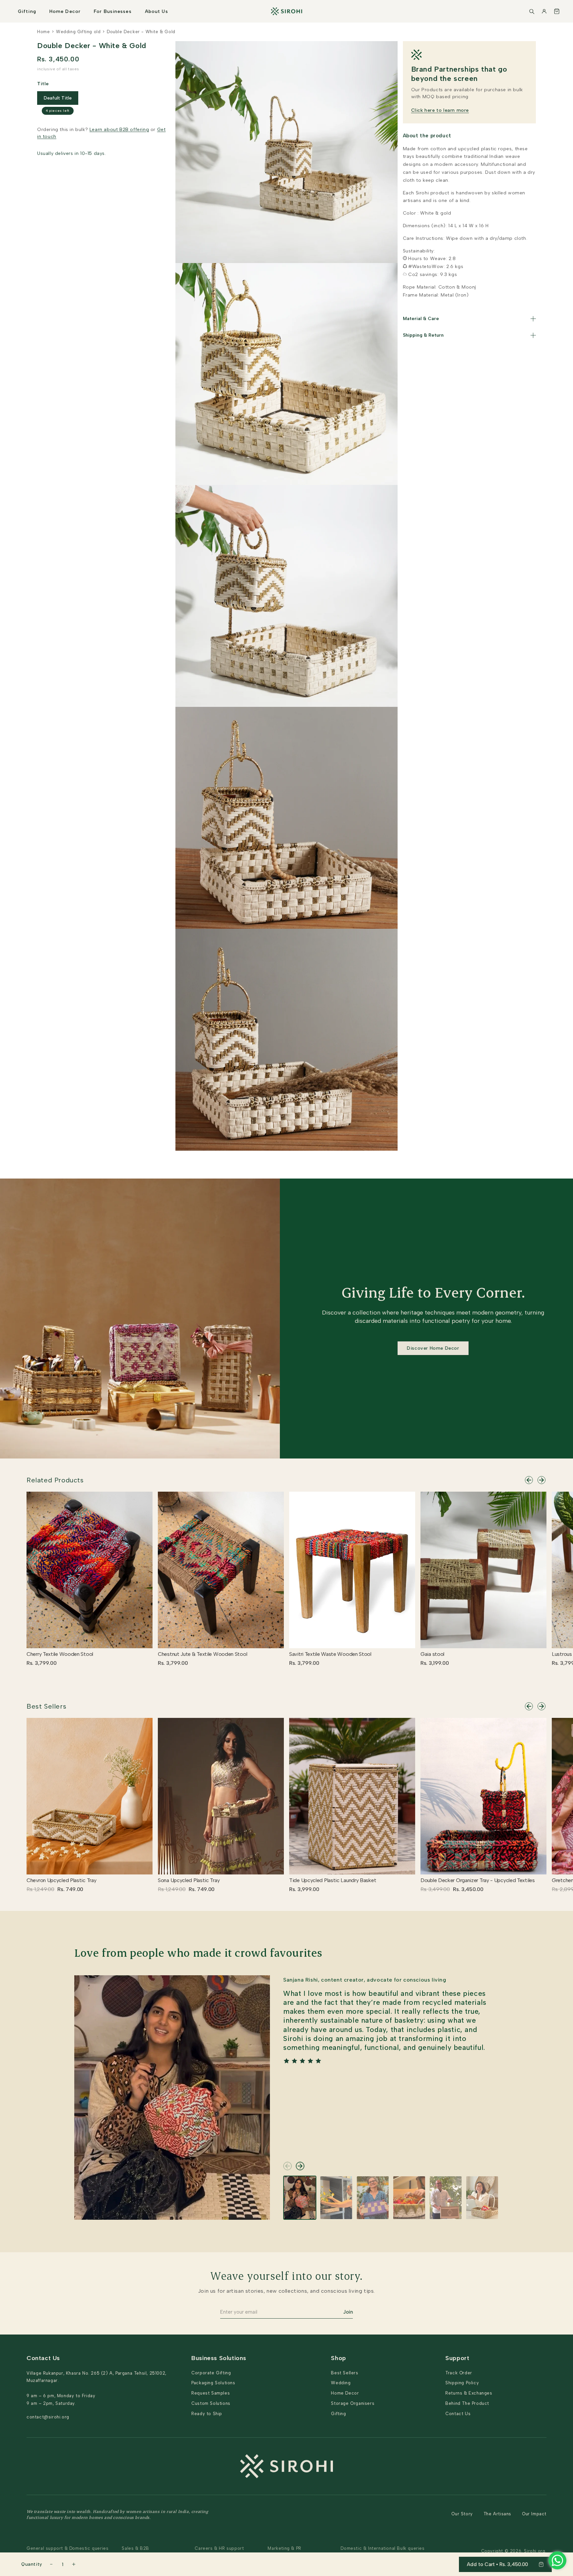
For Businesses (113, 11)
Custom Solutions (211, 2403)
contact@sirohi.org (48, 2417)
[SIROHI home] (286, 11)
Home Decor (65, 11)
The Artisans (497, 2514)
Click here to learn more (440, 110)
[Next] (541, 1480)
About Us (157, 11)
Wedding (341, 2383)
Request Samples (211, 2393)
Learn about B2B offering (119, 130)
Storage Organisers (353, 2403)
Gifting (27, 11)
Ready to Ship (207, 2414)
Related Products (55, 1480)
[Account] (544, 11)
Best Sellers (46, 1706)
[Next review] (300, 2166)
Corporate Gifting (211, 2373)
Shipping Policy (462, 2383)
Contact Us (458, 2414)
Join (348, 2312)
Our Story (462, 2514)
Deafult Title (58, 98)
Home (43, 32)
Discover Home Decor (433, 1348)
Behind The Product (467, 2403)
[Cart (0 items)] (557, 11)
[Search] (532, 11)
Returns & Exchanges (469, 2393)
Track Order (459, 2373)
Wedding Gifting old (78, 32)
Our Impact (534, 2514)
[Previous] (529, 1480)
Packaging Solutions (213, 2383)
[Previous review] (287, 2166)
